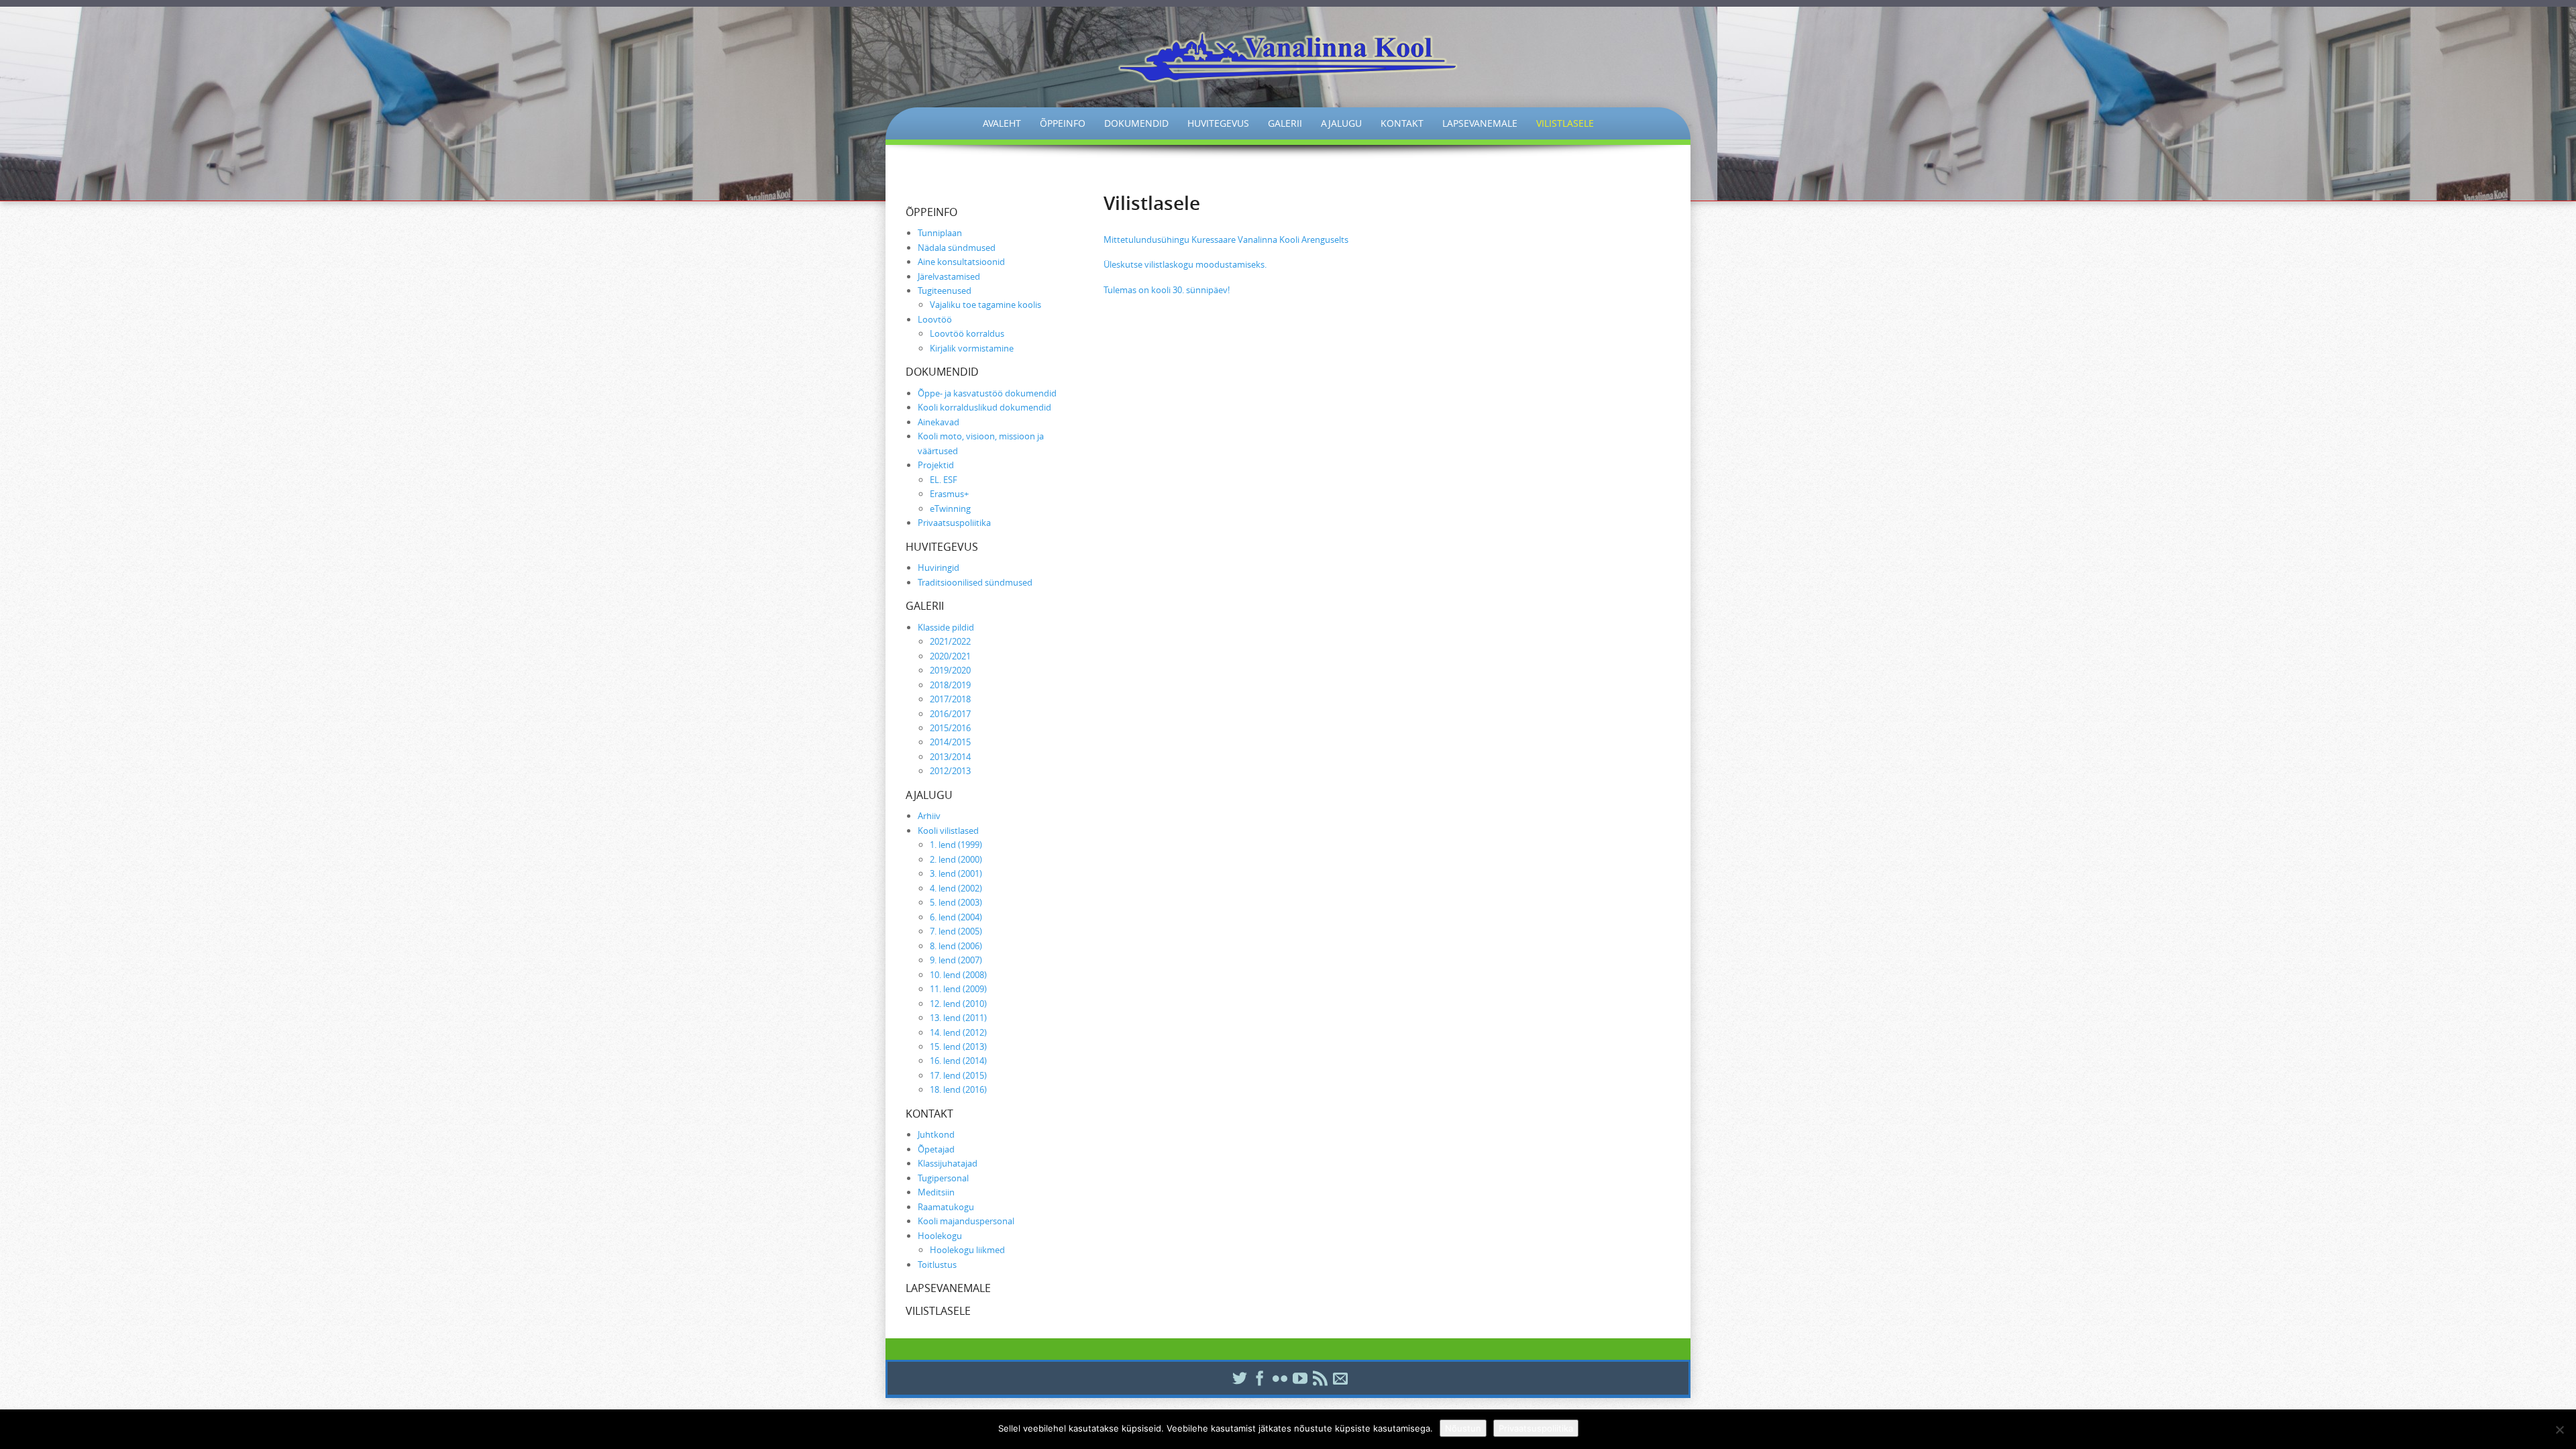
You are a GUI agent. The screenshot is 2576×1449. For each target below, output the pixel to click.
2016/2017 (950, 714)
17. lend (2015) (958, 1075)
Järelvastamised (949, 276)
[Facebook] (1258, 1378)
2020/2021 (950, 656)
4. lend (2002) (956, 888)
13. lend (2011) (958, 1018)
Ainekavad (938, 422)
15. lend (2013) (958, 1046)
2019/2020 (950, 670)
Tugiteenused (945, 290)
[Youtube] (1298, 1378)
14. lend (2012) (958, 1032)
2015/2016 (950, 728)
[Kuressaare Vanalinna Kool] (1288, 57)
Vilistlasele (1565, 123)
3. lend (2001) (956, 873)
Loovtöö (935, 319)
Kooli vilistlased (948, 830)
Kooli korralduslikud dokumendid (984, 407)
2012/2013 (950, 771)
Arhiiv (929, 816)
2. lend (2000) (956, 859)
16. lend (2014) (958, 1061)
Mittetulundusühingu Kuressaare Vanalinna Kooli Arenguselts (1226, 239)
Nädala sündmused (957, 248)
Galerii (1285, 123)
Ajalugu (1341, 123)
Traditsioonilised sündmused (975, 582)
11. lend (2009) (958, 989)
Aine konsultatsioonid (961, 262)
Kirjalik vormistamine (972, 348)
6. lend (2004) (956, 917)
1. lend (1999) (956, 845)
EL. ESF (944, 480)
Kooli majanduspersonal (966, 1221)
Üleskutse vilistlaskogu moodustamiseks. (1185, 264)
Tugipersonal (943, 1178)
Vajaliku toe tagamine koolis (985, 305)
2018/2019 (950, 685)
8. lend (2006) (956, 946)
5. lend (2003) (956, 902)
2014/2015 (950, 742)
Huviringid (938, 568)
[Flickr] (1278, 1378)
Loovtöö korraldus (967, 333)
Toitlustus (937, 1265)
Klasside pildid (946, 627)
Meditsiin (936, 1192)
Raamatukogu (946, 1207)
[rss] (1318, 1378)
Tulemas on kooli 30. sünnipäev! (1167, 290)
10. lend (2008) (958, 975)
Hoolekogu (940, 1236)
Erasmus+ (949, 494)
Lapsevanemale (1480, 123)
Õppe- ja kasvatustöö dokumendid (987, 393)
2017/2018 (950, 699)
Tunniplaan (940, 233)
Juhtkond (936, 1134)
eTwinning (950, 508)
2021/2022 (950, 641)
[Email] (1338, 1378)
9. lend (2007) (956, 960)
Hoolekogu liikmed (967, 1250)
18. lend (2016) (958, 1089)
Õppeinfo (1063, 123)
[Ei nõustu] (2559, 1430)
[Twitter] (1238, 1378)
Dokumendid (1136, 123)
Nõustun (1463, 1428)
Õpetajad (936, 1149)
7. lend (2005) (956, 931)
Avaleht (1002, 123)
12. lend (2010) (958, 1004)
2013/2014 (950, 757)
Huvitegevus (1218, 123)
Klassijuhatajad (948, 1163)
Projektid (936, 465)
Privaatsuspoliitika (954, 523)
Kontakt (1402, 123)
